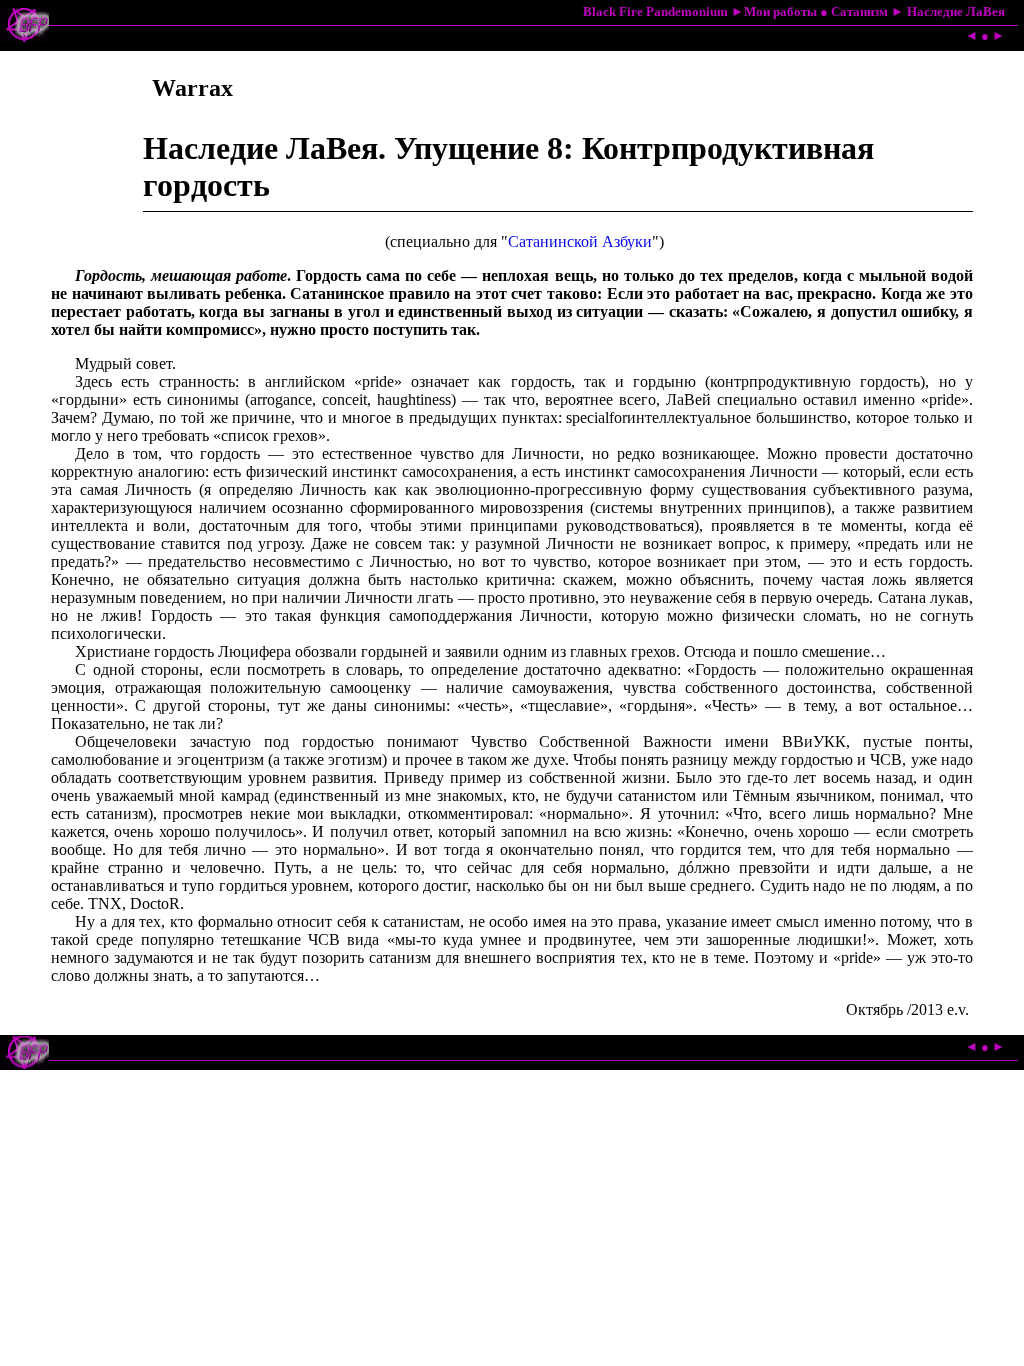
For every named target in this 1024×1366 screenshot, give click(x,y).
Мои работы (780, 11)
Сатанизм (859, 11)
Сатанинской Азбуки (580, 241)
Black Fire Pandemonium (655, 11)
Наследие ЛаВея (956, 11)
